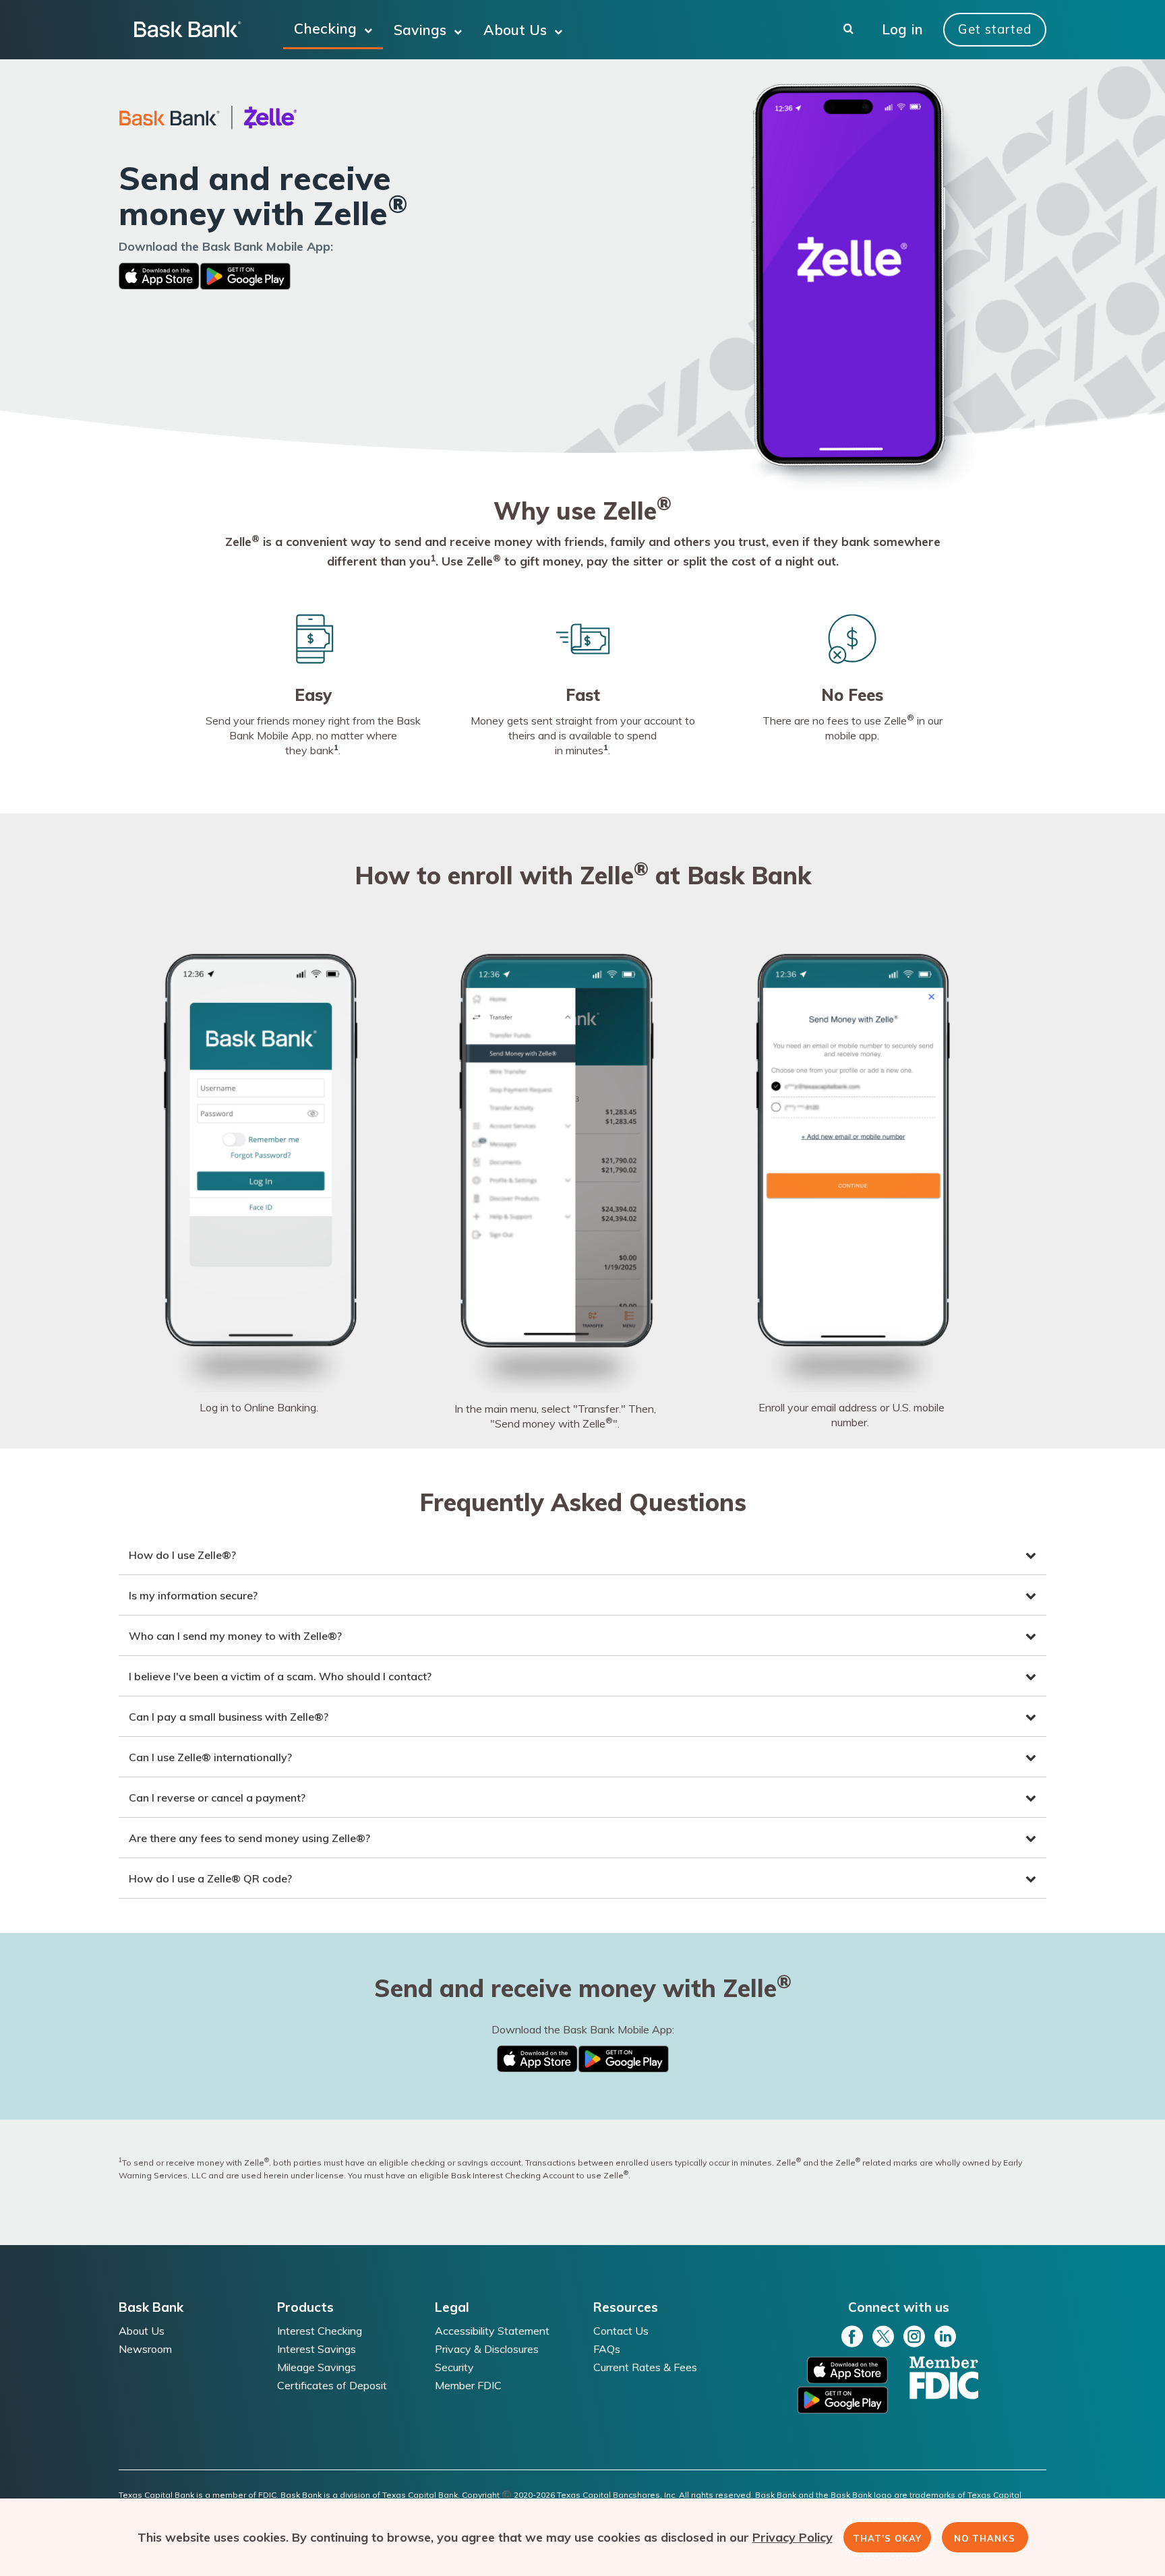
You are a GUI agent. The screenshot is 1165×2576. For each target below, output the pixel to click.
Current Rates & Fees (645, 2367)
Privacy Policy (793, 2537)
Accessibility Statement (492, 2331)
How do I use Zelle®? (182, 1555)
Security (454, 2367)
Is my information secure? (193, 1595)
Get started (995, 29)
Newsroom (145, 2349)
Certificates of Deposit (332, 2386)
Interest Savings (317, 2349)
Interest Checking (320, 2331)
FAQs (607, 2349)
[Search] (848, 30)
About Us (517, 30)
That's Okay (887, 2537)
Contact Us (621, 2331)
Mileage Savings (317, 2367)
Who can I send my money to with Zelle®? (235, 1636)
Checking (327, 28)
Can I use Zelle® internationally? (210, 1757)
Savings (422, 30)
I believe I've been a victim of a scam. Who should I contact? (280, 1676)
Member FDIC (468, 2386)
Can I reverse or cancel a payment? (217, 1798)
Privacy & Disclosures (487, 2349)
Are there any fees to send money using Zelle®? (249, 1838)
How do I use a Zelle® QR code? (210, 1878)
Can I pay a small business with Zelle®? (229, 1717)
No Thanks (985, 2537)
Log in (902, 30)
